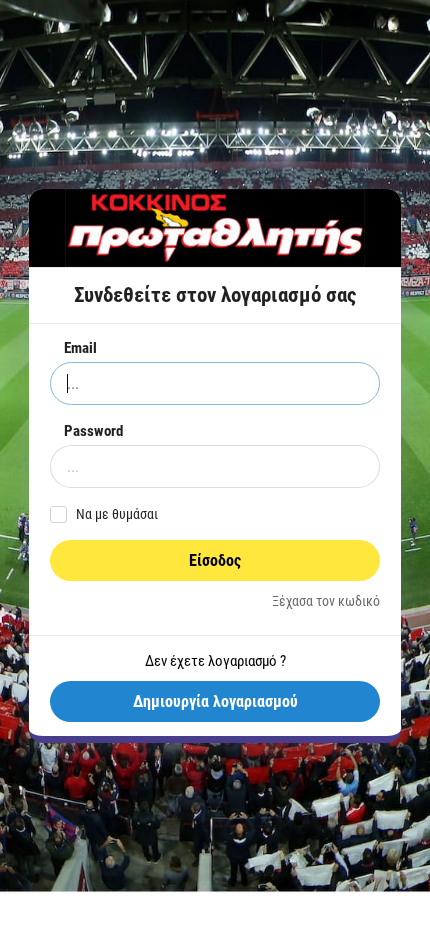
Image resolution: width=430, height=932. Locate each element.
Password (93, 431)
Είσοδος (215, 560)
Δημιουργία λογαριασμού (215, 701)
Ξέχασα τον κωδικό (326, 601)
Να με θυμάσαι (117, 514)
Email (80, 348)
